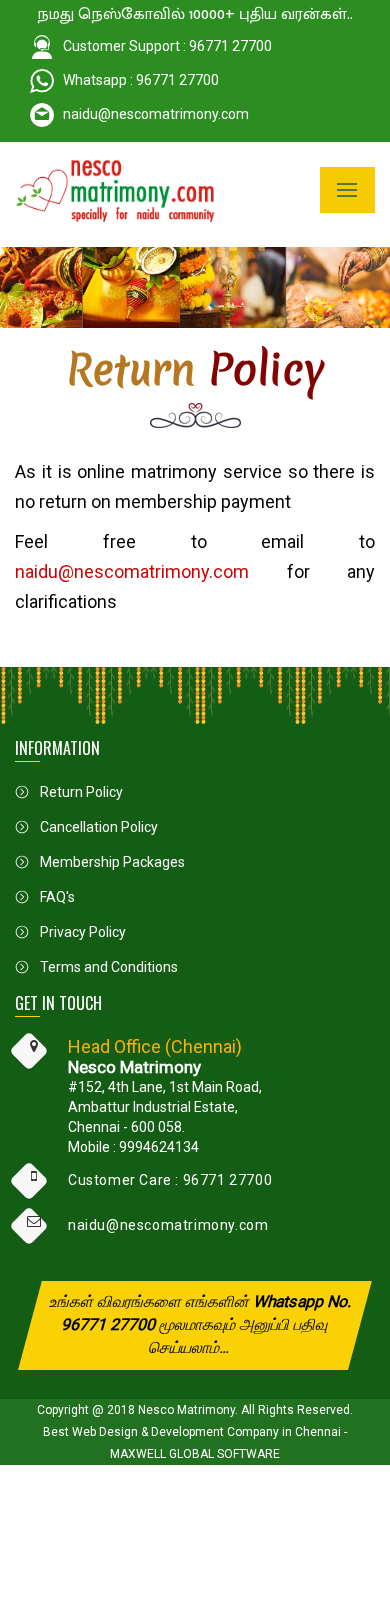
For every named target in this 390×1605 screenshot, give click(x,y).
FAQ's (57, 897)
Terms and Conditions (109, 967)
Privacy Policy (83, 932)
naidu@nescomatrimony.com (156, 114)
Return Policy (81, 792)
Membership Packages (112, 862)
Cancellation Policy (99, 827)
